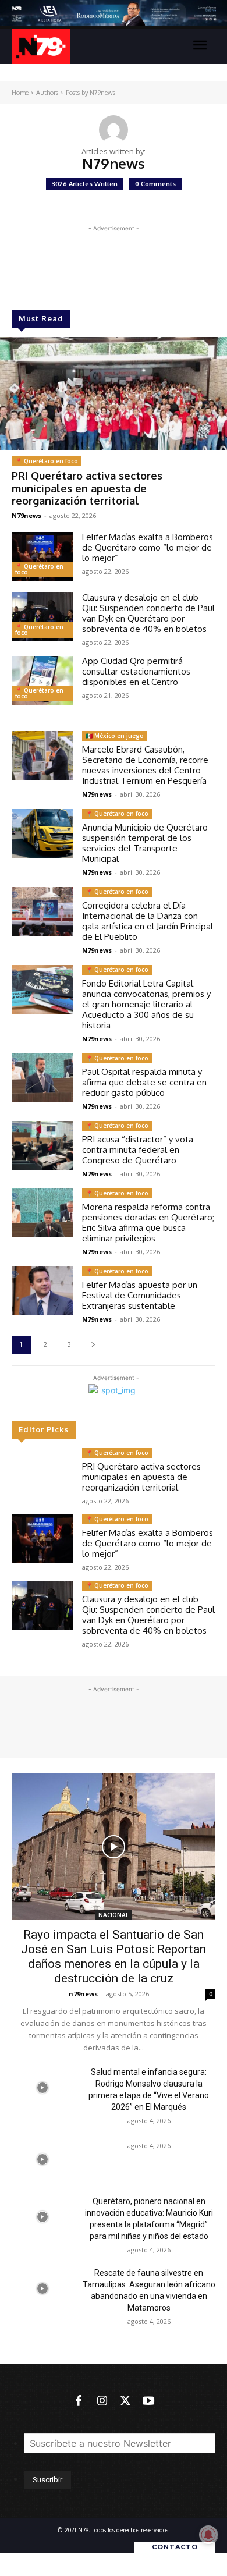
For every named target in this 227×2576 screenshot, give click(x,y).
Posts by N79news (91, 93)
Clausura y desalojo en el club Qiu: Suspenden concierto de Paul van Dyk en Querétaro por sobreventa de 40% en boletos (148, 613)
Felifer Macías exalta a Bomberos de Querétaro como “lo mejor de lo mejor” (148, 547)
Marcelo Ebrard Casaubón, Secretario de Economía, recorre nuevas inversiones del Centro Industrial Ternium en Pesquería (145, 765)
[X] (125, 2401)
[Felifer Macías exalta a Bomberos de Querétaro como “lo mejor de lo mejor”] (42, 556)
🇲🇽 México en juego (115, 736)
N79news (26, 515)
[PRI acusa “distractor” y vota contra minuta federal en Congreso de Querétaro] (42, 1145)
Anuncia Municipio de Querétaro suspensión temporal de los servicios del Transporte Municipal (145, 843)
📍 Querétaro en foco (47, 461)
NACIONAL (114, 1915)
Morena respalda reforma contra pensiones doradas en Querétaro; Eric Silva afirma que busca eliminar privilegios (148, 1223)
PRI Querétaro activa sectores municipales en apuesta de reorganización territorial (87, 488)
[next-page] (93, 1345)
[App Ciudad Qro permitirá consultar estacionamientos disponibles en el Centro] (42, 680)
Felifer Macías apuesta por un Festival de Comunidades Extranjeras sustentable (140, 1295)
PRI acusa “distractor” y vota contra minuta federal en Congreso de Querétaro (138, 1150)
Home (20, 93)
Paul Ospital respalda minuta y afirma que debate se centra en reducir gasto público (144, 1082)
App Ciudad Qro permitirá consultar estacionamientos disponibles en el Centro (136, 671)
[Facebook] (79, 2401)
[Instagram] (102, 2401)
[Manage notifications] (208, 2535)
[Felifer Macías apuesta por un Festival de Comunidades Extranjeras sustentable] (42, 1291)
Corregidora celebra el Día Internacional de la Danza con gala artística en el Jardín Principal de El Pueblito (148, 921)
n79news (83, 1994)
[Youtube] (148, 2401)
